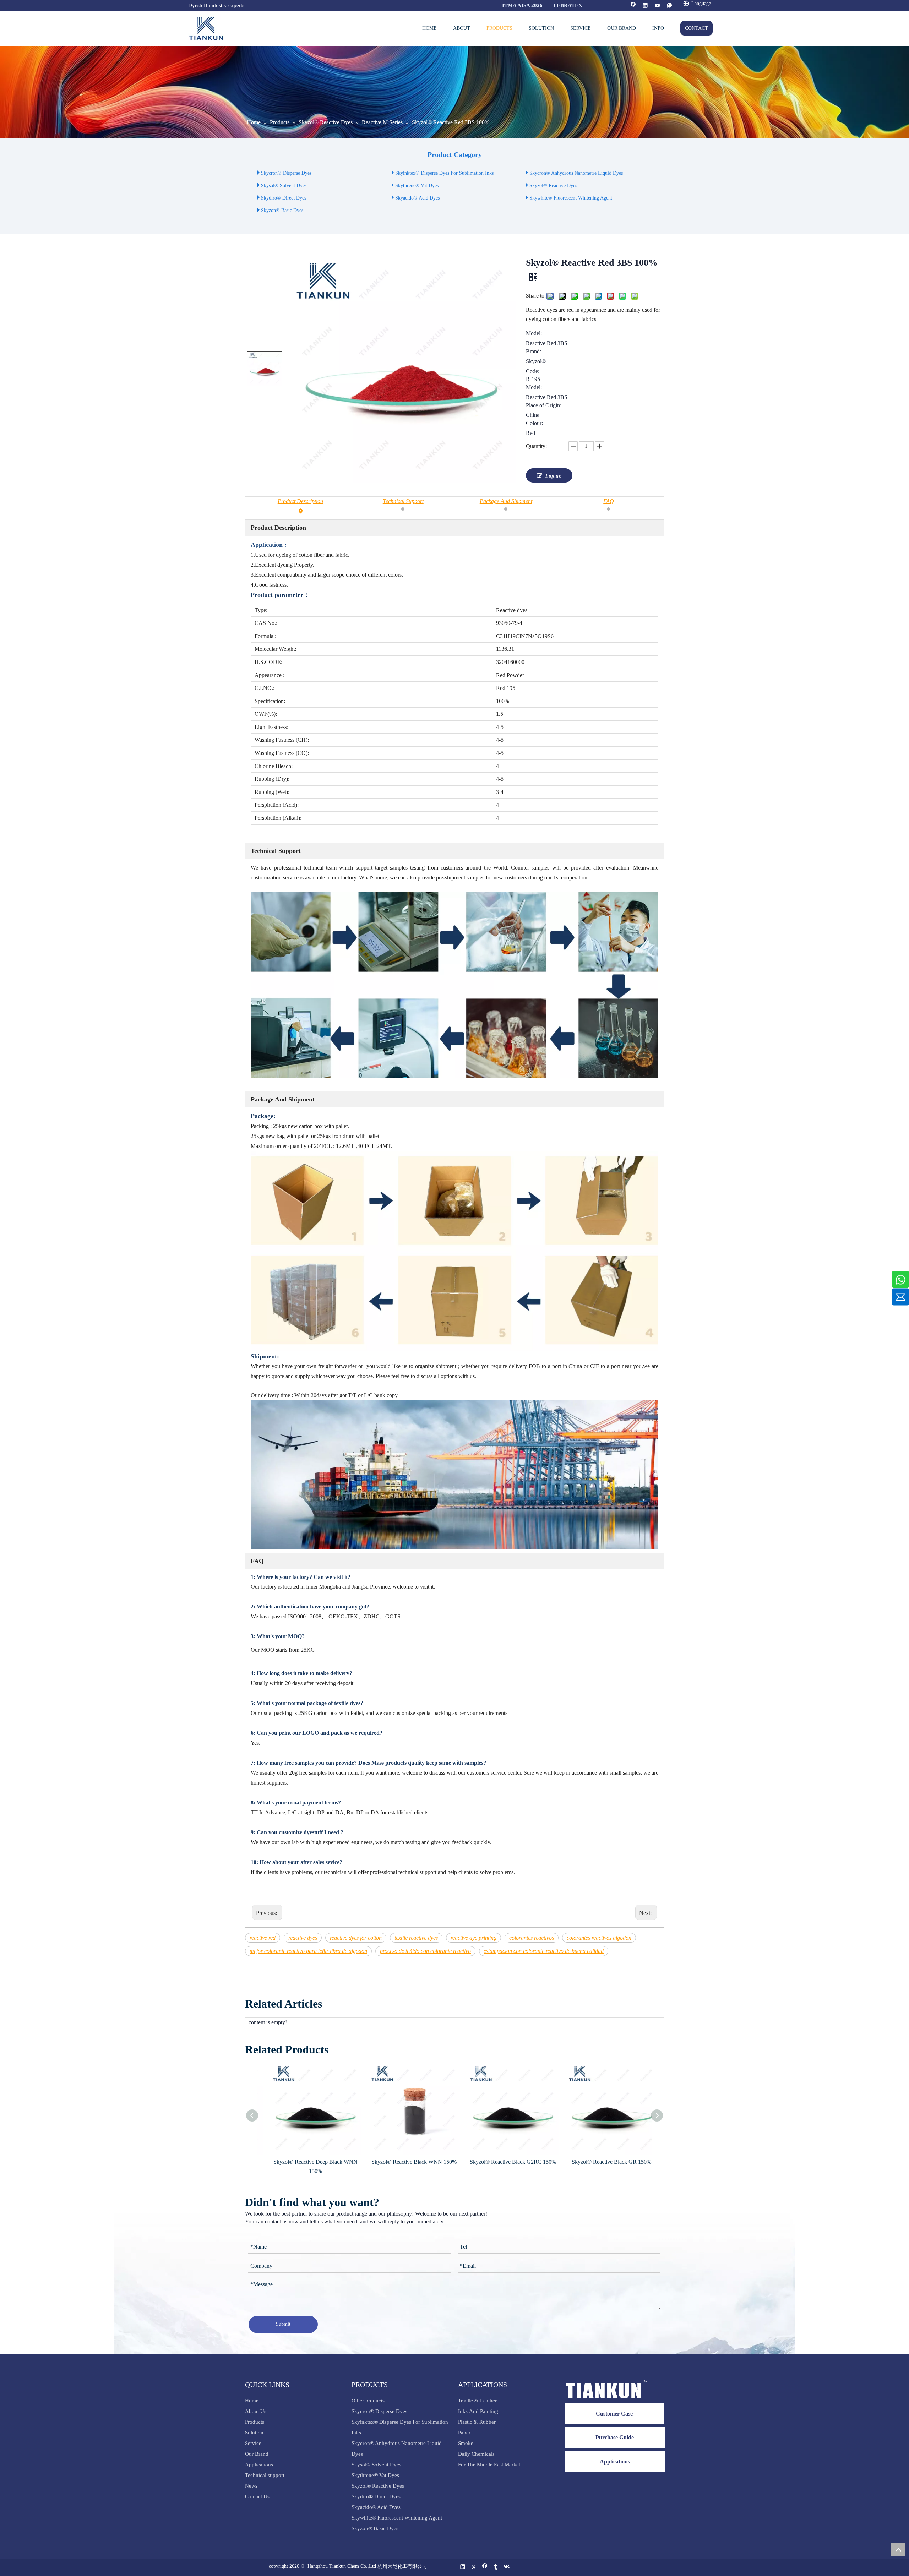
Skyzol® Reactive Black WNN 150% (307, 2162)
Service (253, 2443)
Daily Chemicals (476, 2454)
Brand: (534, 352)
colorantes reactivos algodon (599, 1938)
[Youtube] (657, 6)
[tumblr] (496, 2567)
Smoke (466, 2443)
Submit (283, 2324)
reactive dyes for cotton (356, 1938)
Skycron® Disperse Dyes (286, 173)
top (898, 2549)
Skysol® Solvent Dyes (284, 186)
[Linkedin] (645, 6)
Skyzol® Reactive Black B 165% (603, 2162)
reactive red (263, 1938)
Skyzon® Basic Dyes (282, 210)
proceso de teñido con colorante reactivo (425, 1951)
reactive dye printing (473, 1938)
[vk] (507, 2567)
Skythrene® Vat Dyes (417, 186)
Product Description (300, 501)
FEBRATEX (568, 5)
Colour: (534, 423)
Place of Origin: (544, 405)
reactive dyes (303, 1938)
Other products (368, 2401)
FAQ (609, 501)
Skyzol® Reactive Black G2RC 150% (406, 2162)
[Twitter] (474, 2567)
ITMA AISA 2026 (522, 5)
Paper (464, 2433)
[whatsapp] (669, 6)
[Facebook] (633, 6)
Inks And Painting (478, 2411)
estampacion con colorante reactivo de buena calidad (544, 1951)
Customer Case (614, 2414)
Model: (534, 333)
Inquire (553, 476)
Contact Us (257, 2496)
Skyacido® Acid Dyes (417, 198)
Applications (259, 2465)
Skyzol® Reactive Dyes (553, 186)
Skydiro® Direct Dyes (284, 198)
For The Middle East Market (489, 2465)
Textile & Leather (477, 2401)
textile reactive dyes (416, 1938)
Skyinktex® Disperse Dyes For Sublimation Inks (444, 173)
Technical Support (403, 501)
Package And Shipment (506, 501)
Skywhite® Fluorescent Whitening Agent (571, 198)
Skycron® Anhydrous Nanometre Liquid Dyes (576, 173)
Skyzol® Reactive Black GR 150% (504, 2162)
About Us (256, 2411)
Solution (254, 2433)
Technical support (265, 2475)
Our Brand (257, 2454)
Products (255, 2422)
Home (252, 2401)
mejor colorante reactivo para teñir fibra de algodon (308, 1951)
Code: (533, 371)
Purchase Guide (615, 2437)
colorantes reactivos (532, 1938)
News (251, 2486)
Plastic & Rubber (477, 2422)
